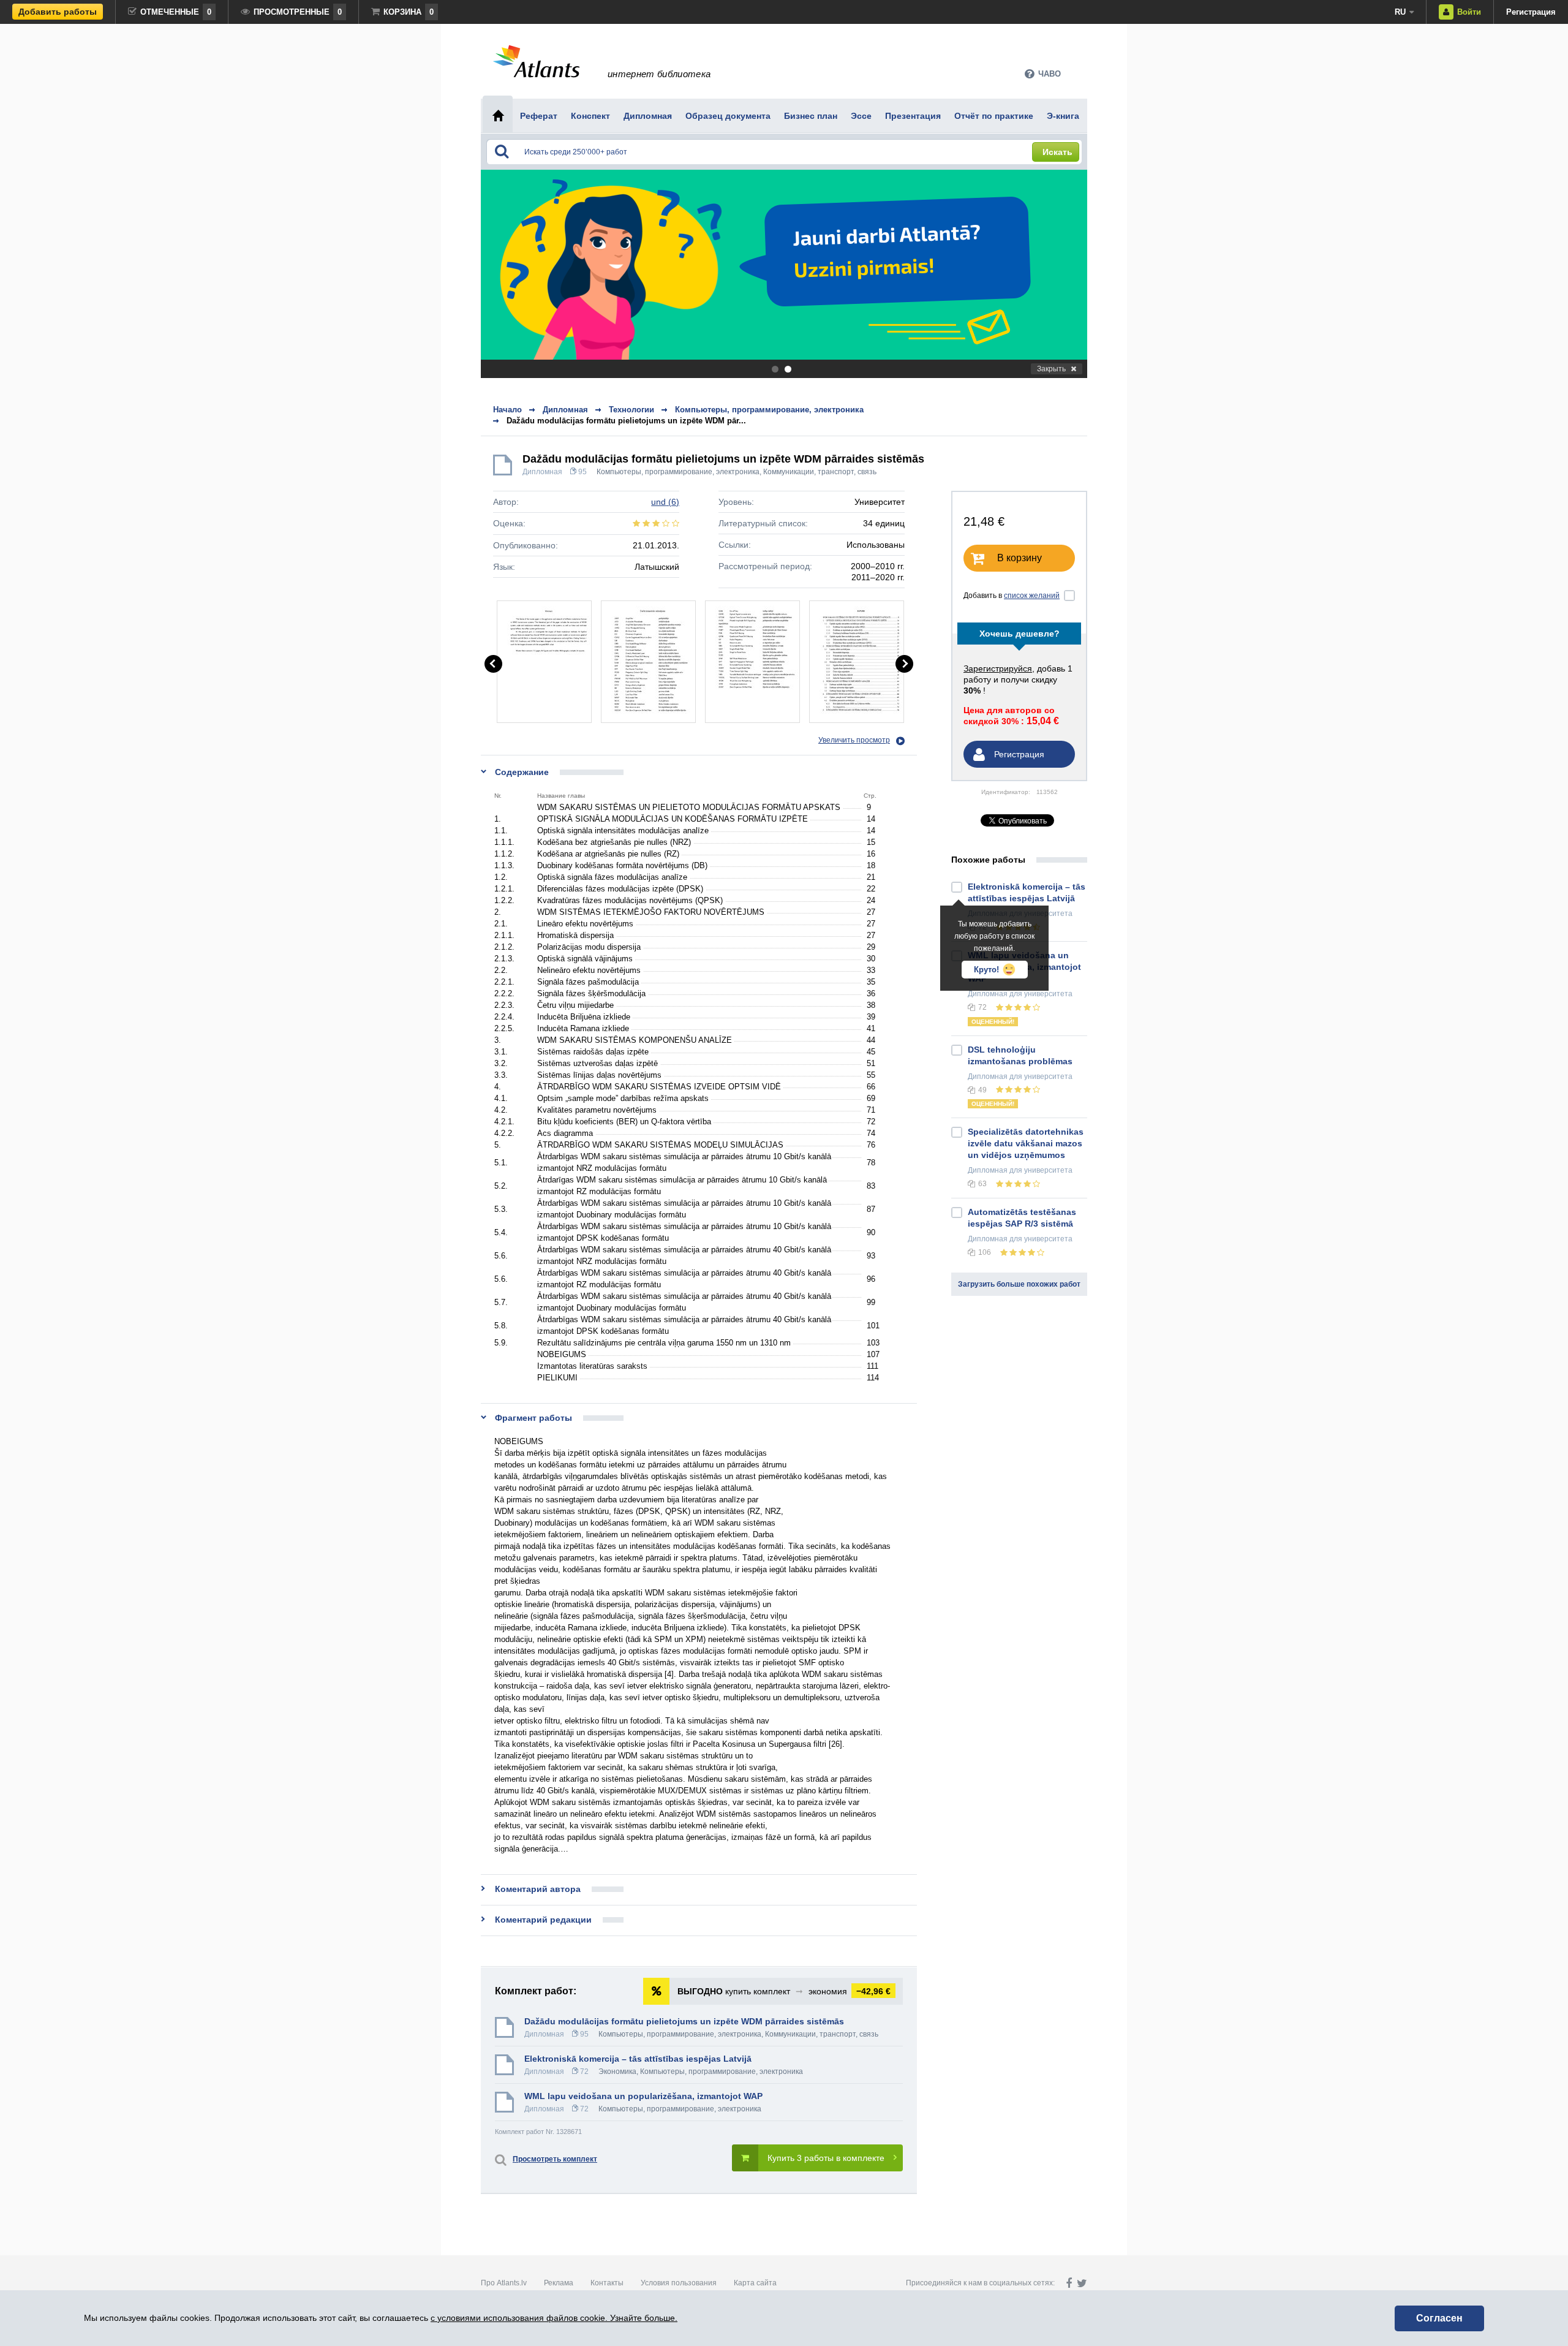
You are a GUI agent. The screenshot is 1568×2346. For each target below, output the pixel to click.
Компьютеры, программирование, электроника (678, 472)
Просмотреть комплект (555, 2159)
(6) (665, 502)
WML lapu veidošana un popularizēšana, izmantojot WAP (643, 2096)
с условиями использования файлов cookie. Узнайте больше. (554, 2318)
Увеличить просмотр (854, 740)
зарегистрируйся (998, 668)
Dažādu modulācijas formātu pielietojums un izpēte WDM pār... (626, 421)
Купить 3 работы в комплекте (826, 2158)
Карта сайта (755, 2283)
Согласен (1439, 2318)
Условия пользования (679, 2283)
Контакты (607, 2283)
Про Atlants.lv (504, 2283)
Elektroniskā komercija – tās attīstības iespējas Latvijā (638, 2059)
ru (1400, 12)
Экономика (617, 2072)
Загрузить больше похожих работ (1019, 1284)
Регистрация (1531, 12)
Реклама (559, 2283)
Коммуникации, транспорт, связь (820, 472)
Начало (507, 410)
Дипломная (542, 472)
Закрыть (1051, 369)
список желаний (1032, 596)
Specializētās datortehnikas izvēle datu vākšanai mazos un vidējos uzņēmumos (1026, 1143)
